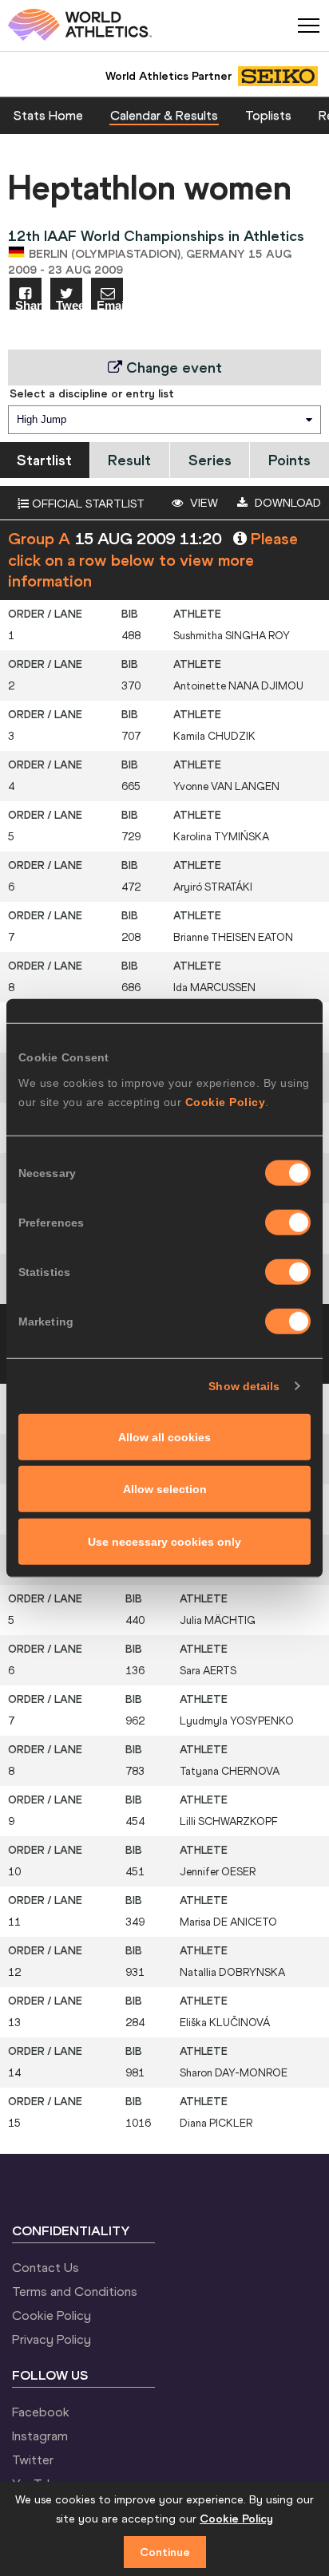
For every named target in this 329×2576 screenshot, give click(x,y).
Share (28, 304)
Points (289, 460)
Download (286, 503)
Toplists (268, 115)
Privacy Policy (52, 2339)
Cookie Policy (226, 1101)
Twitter (33, 2459)
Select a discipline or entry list (92, 393)
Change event (172, 367)
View (202, 503)
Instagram (40, 2436)
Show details (244, 1386)
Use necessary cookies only (164, 1541)
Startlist (44, 460)
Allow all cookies (164, 1436)
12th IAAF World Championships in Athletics (156, 236)
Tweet (69, 304)
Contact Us (46, 2267)
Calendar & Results (164, 115)
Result (129, 460)
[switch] (288, 1222)
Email (110, 304)
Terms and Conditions (75, 2291)
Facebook (41, 2412)
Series (210, 460)
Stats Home (48, 115)
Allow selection (165, 1489)
